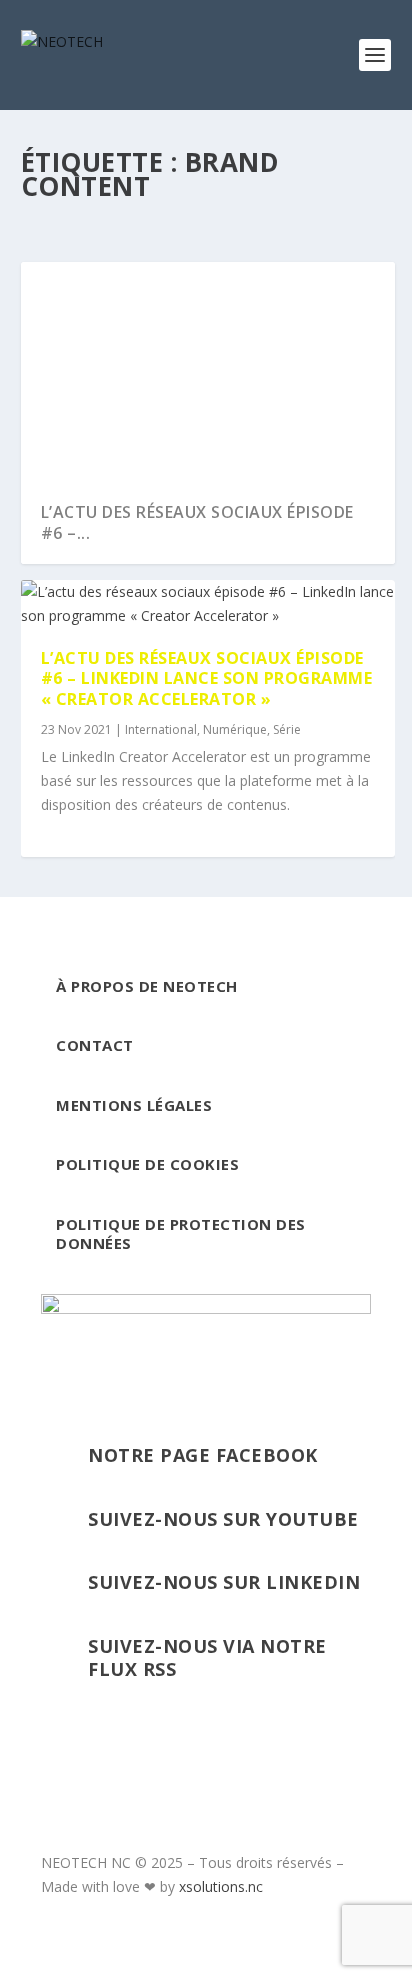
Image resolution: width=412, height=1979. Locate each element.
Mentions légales (134, 1105)
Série (287, 729)
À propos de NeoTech (147, 986)
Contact (95, 1045)
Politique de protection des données (181, 1234)
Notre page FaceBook (203, 1455)
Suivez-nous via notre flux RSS (207, 1657)
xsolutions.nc (221, 1886)
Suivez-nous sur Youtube (223, 1519)
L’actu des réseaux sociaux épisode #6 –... (197, 522)
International (161, 729)
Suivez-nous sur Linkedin (224, 1582)
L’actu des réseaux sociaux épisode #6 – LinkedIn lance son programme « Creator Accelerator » (207, 679)
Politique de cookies (147, 1164)
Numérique (235, 729)
